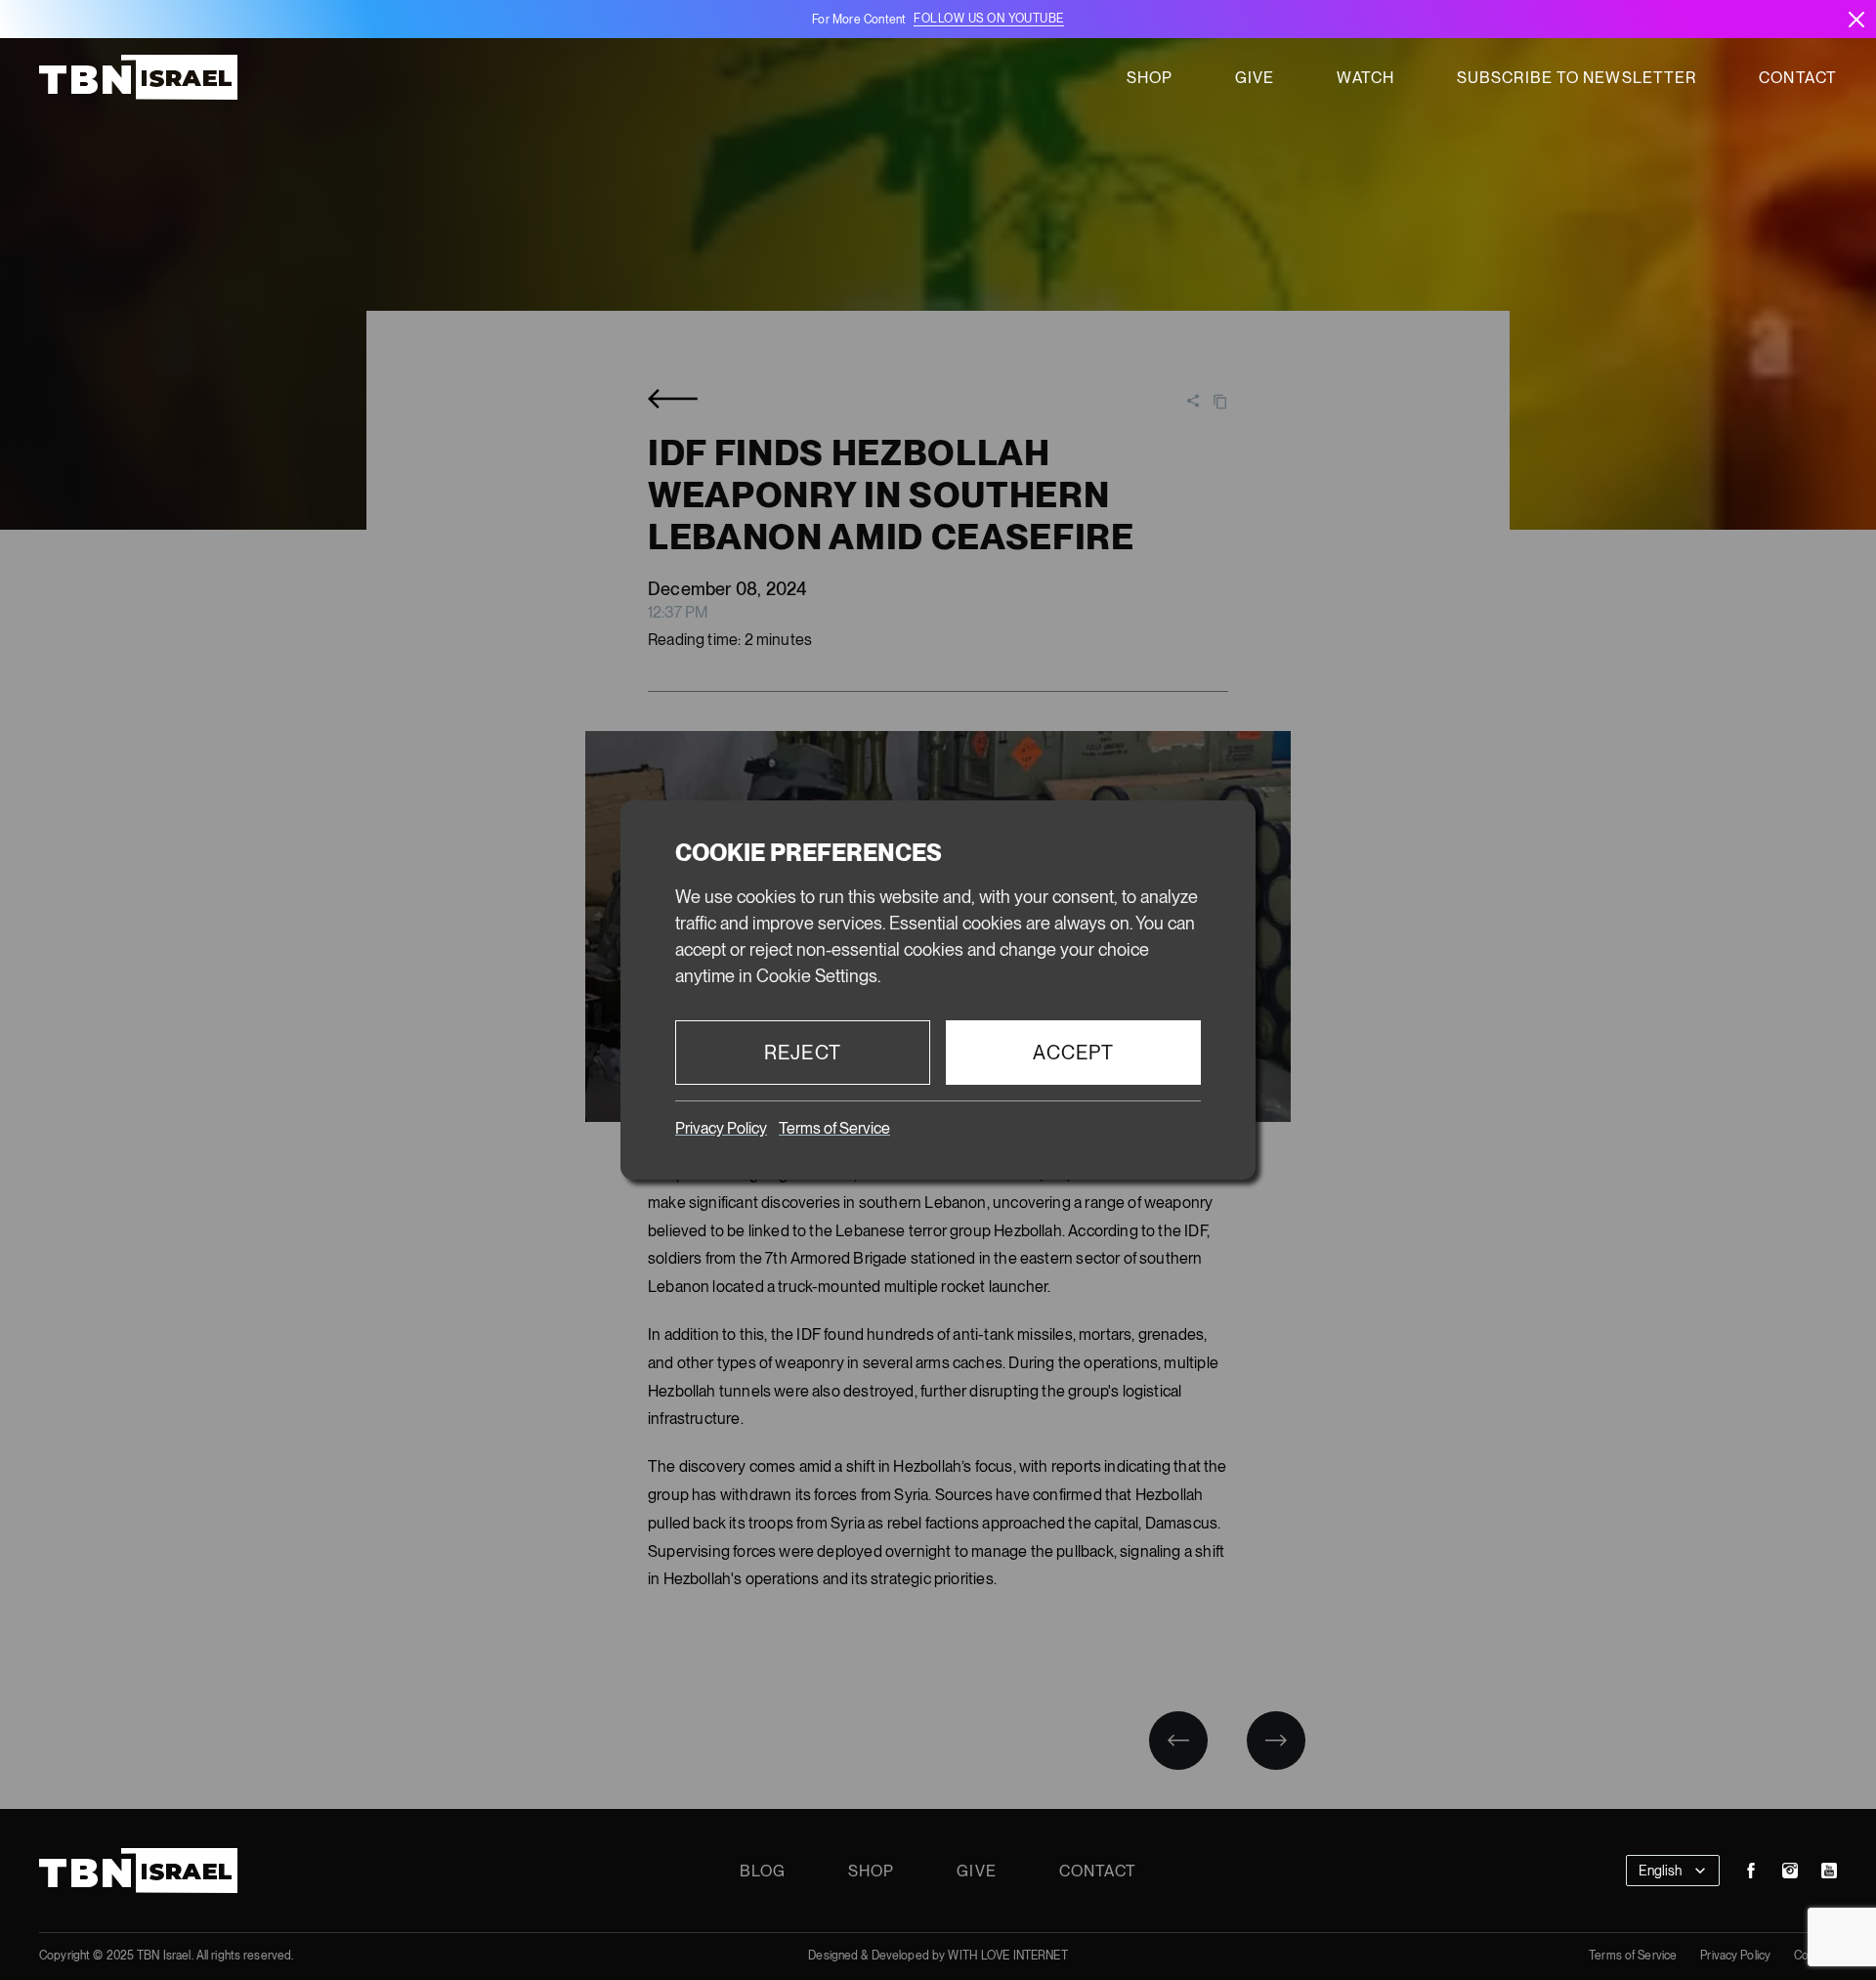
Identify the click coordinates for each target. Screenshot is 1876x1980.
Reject (803, 1053)
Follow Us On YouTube (988, 19)
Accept (1074, 1053)
